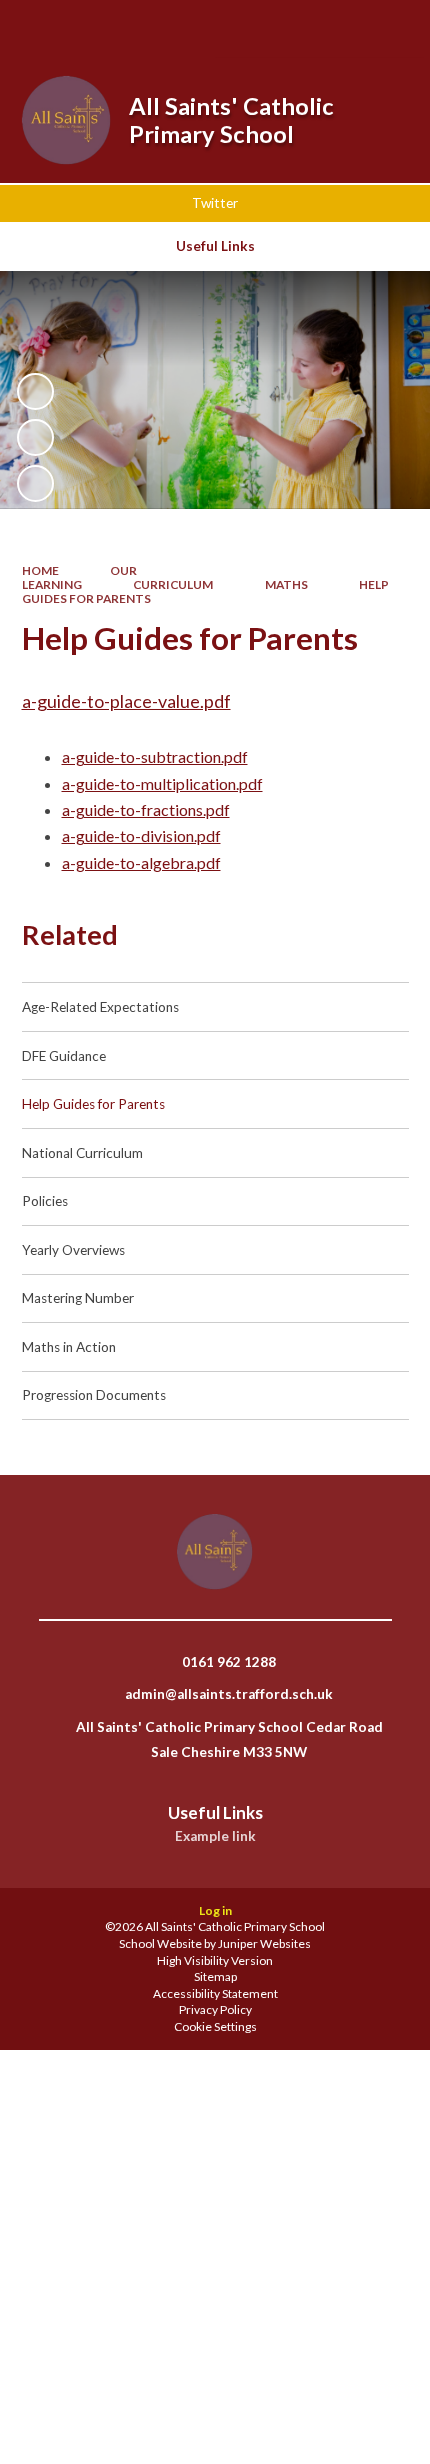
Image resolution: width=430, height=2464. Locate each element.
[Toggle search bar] (282, 28)
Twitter (215, 203)
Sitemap (215, 1976)
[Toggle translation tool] (333, 28)
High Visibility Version (215, 1960)
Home (40, 570)
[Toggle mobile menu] (387, 28)
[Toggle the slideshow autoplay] (35, 391)
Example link (215, 1836)
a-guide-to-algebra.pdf (141, 862)
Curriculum (173, 584)
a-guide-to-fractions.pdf (146, 809)
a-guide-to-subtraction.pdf (155, 756)
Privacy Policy (215, 2009)
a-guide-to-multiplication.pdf (162, 783)
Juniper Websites (264, 1943)
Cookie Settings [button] (215, 2026)
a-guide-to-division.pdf (141, 835)
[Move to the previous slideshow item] (35, 437)
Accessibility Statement (215, 1993)
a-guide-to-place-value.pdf (126, 701)
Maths (286, 584)
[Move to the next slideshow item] (35, 483)
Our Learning (80, 577)
